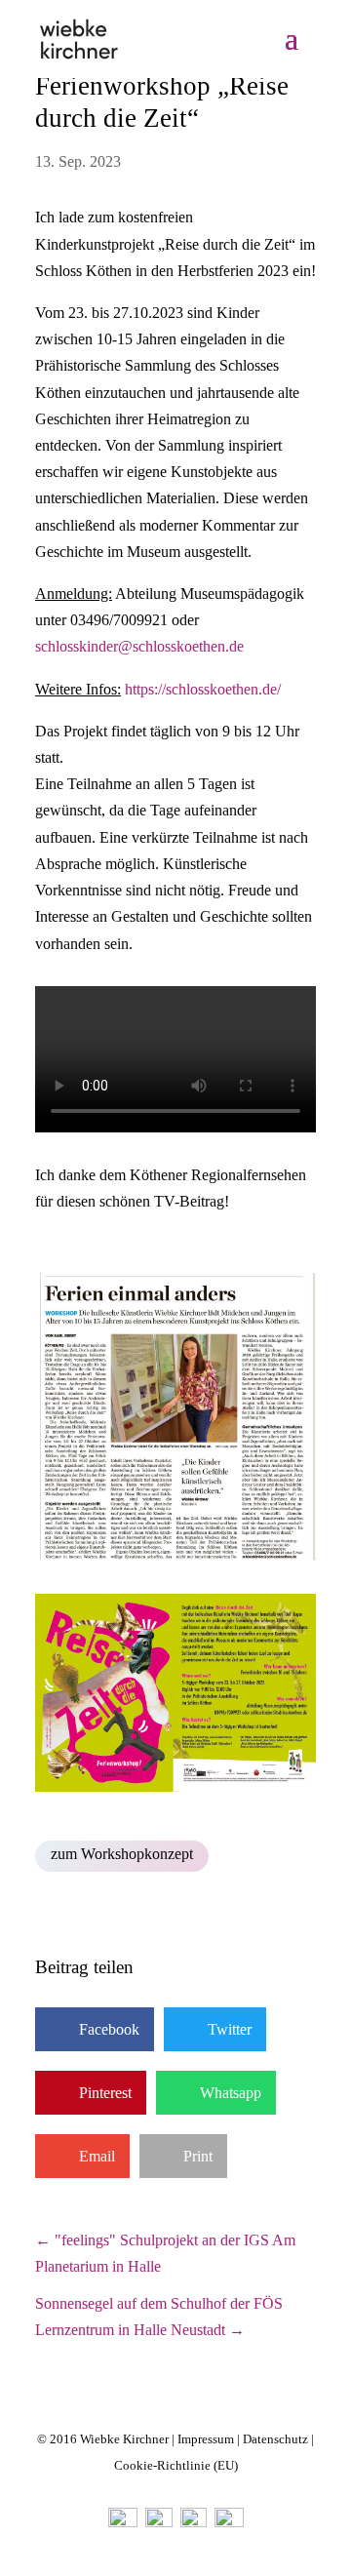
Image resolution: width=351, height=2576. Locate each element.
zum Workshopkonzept (122, 1854)
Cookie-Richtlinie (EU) (176, 2465)
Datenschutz (275, 2439)
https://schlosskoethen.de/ (203, 689)
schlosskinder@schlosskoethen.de (139, 646)
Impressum (206, 2439)
